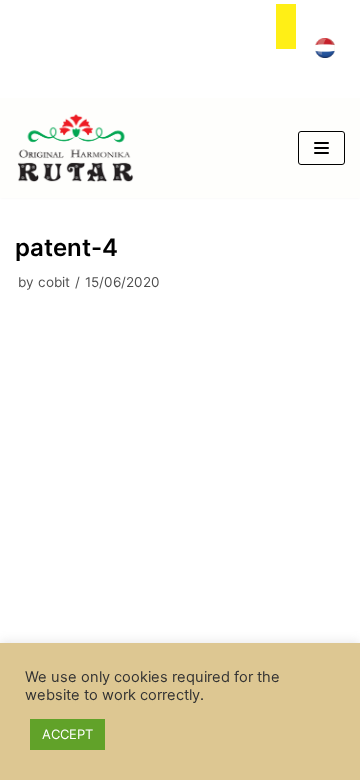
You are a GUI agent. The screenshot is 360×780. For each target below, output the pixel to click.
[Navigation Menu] (321, 148)
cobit (54, 282)
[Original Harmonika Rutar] (75, 148)
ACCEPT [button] (67, 734)
